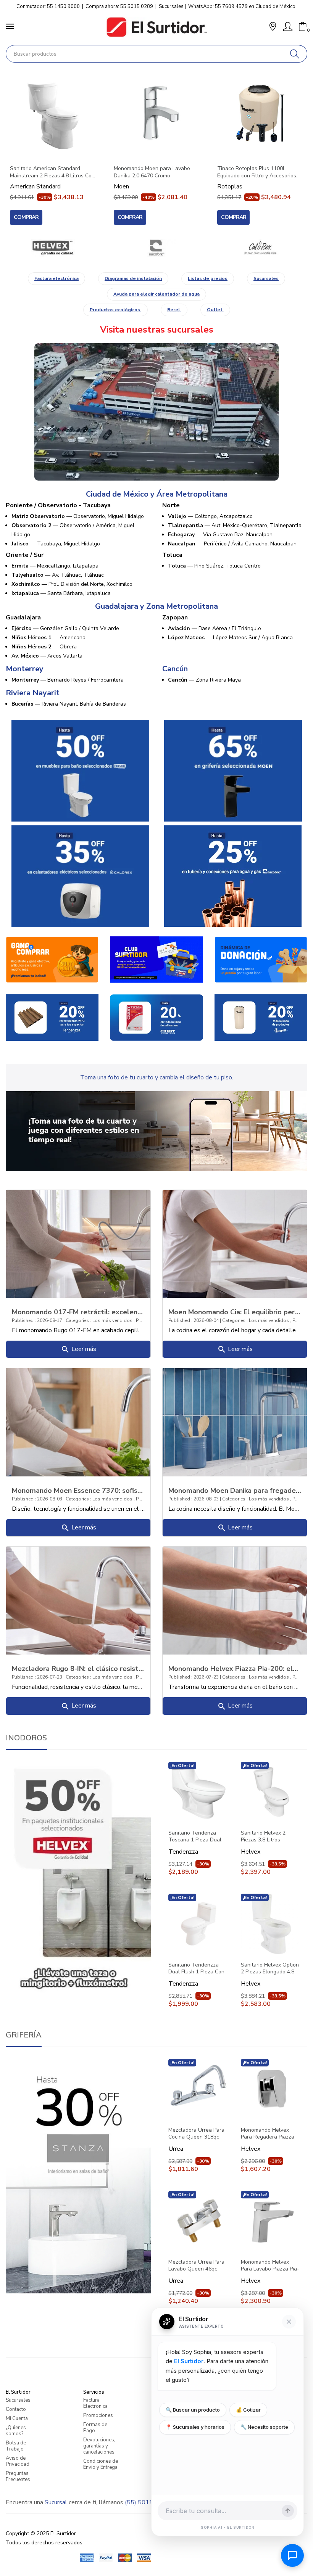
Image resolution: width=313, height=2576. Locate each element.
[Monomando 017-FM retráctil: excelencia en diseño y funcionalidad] (78, 1243)
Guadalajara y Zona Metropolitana (156, 606)
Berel (174, 310)
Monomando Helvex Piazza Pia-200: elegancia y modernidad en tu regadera (235, 1668)
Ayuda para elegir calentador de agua (156, 294)
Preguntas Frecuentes (18, 2476)
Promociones (98, 2415)
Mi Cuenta (17, 2418)
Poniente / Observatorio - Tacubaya (58, 505)
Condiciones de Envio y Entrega (101, 2464)
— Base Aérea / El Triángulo (215, 628)
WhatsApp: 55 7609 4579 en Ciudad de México (242, 6)
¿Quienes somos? (16, 2431)
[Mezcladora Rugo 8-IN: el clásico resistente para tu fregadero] (78, 1600)
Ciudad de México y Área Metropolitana (157, 494)
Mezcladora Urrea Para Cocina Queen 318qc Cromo (196, 2134)
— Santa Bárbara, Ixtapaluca (61, 593)
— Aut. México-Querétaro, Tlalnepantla (235, 525)
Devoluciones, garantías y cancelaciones (99, 2446)
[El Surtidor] (156, 27)
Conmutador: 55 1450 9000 (48, 6)
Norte (171, 505)
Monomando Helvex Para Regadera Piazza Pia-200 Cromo (268, 2134)
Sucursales (171, 6)
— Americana (48, 638)
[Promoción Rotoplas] (261, 1017)
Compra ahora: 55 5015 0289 (119, 6)
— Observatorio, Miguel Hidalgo (78, 516)
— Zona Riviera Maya (204, 680)
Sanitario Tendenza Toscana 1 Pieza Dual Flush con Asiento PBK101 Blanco (195, 1836)
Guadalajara (23, 617)
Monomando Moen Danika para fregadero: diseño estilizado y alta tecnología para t (235, 1490)
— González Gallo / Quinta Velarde (65, 628)
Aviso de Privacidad (18, 2461)
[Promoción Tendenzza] (52, 1017)
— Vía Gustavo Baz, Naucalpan (220, 535)
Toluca (172, 555)
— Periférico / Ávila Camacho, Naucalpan (232, 544)
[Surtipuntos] (52, 959)
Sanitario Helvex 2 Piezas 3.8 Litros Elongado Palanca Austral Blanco (263, 1836)
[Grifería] (78, 2176)
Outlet (215, 310)
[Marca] (53, 248)
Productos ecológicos (115, 310)
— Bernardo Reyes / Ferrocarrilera (68, 680)
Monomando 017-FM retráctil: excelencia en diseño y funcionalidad (78, 1312)
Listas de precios (208, 278)
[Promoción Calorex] (80, 876)
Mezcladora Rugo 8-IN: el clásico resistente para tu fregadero (78, 1668)
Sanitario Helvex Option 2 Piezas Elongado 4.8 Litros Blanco (270, 1968)
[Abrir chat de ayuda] (292, 2555)
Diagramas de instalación (133, 278)
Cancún (175, 669)
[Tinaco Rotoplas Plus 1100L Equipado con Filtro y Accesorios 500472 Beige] (260, 115)
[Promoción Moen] (233, 770)
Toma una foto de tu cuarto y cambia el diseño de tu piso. (157, 1077)
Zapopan (175, 617)
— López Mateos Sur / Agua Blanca (230, 638)
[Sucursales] (156, 412)
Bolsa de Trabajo (16, 2446)
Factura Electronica (95, 2403)
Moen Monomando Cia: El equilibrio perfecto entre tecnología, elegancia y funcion (235, 1312)
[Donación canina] (261, 959)
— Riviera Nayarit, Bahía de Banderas (69, 704)
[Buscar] (295, 54)
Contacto (16, 2409)
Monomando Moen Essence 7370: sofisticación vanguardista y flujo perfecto (78, 1490)
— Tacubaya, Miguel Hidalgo (56, 544)
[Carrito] (303, 27)
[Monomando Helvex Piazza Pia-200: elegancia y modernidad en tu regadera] (235, 1600)
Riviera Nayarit (33, 693)
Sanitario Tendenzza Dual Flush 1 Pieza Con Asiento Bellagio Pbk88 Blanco (197, 1968)
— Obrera (44, 647)
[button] (273, 27)
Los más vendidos (113, 1320)
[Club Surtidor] (156, 959)
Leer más (78, 1349)
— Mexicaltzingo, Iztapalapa (55, 566)
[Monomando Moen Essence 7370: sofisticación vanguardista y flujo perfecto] (78, 1422)
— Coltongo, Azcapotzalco (210, 516)
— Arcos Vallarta (47, 656)
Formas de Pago (95, 2428)
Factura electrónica (56, 278)
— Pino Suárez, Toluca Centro (214, 566)
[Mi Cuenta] (288, 27)
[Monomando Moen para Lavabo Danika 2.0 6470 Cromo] (157, 115)
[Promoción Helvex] (80, 770)
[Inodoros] (78, 1878)
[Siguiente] (298, 148)
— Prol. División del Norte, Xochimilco (72, 584)
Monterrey (25, 669)
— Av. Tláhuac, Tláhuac (58, 575)
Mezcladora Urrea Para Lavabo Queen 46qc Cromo (196, 2266)
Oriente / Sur (25, 555)
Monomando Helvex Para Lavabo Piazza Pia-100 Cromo (270, 2266)
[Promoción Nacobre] (233, 876)
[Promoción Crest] (156, 1017)
